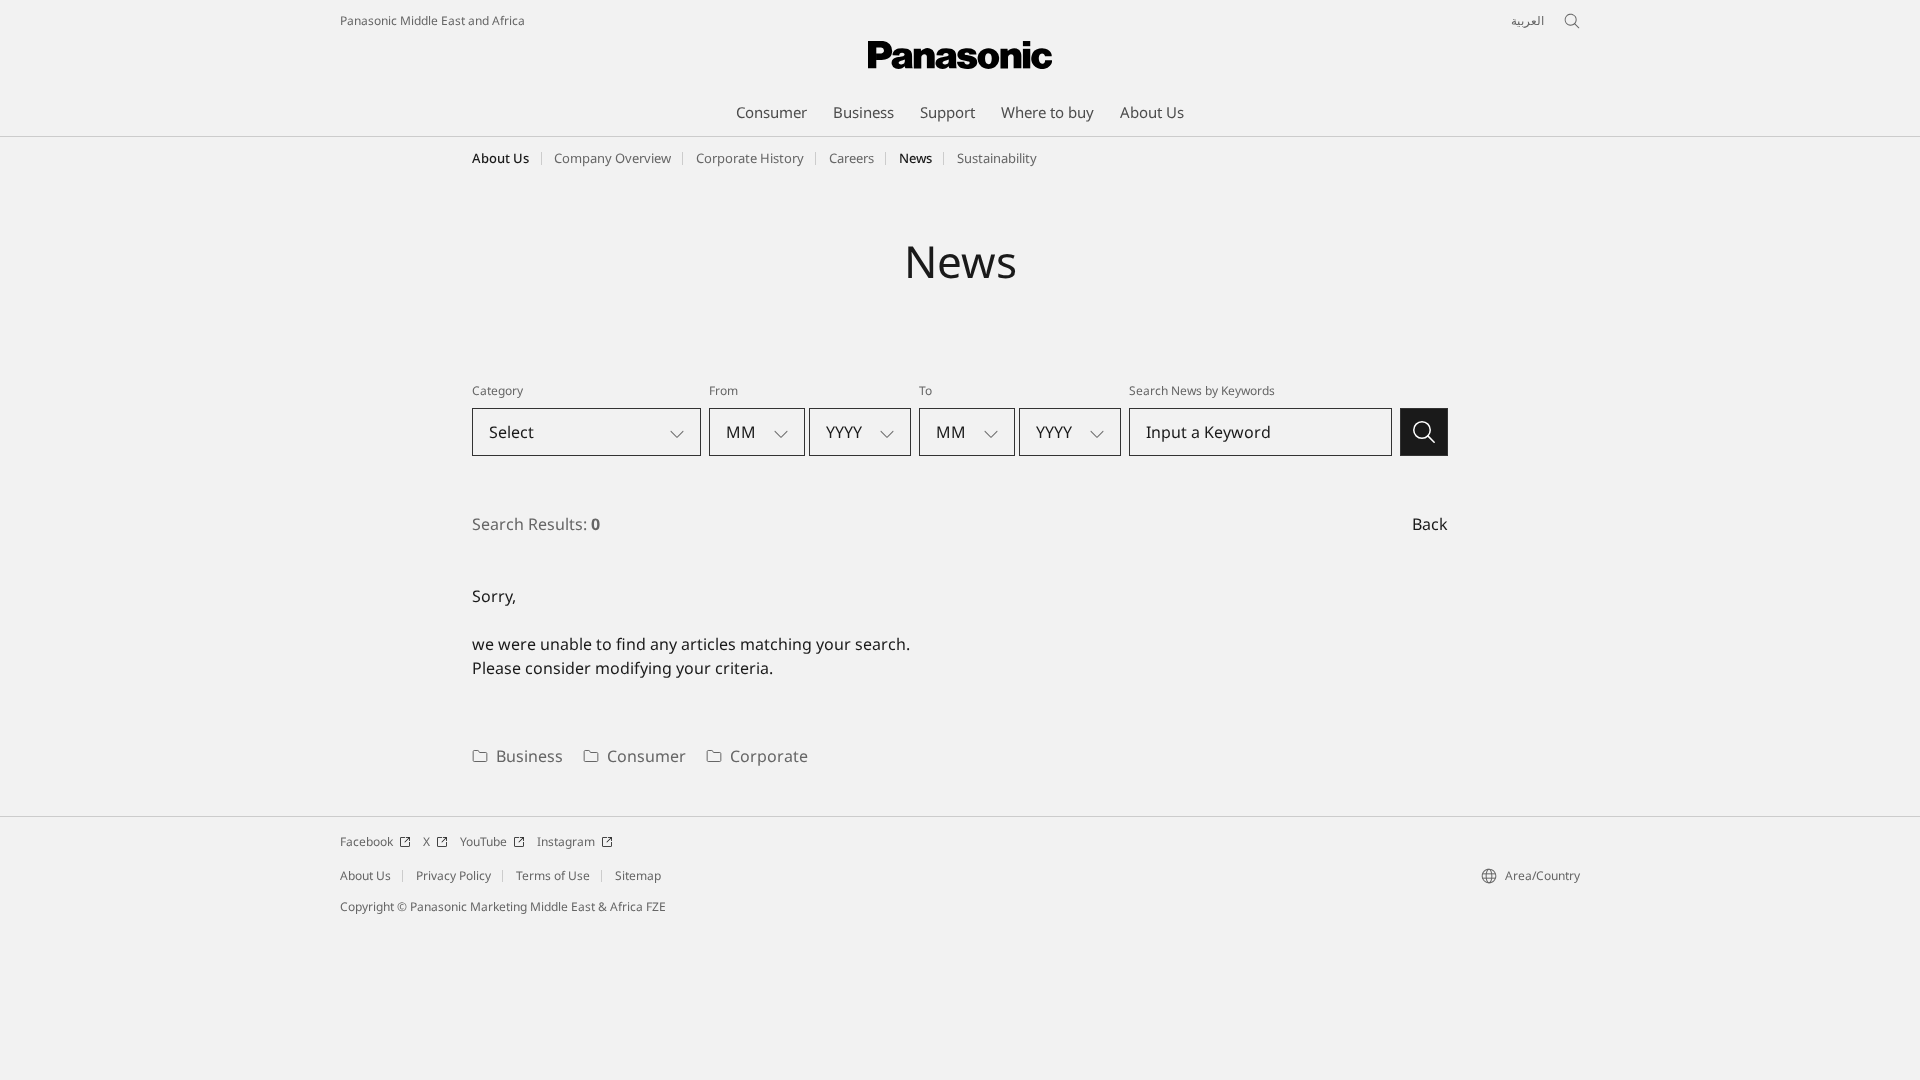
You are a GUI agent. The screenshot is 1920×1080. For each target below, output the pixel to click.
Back (1430, 524)
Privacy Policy (453, 875)
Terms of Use (553, 875)
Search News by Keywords (1202, 390)
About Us (500, 158)
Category (497, 390)
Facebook (366, 841)
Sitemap (638, 875)
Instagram (566, 841)
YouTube (483, 841)
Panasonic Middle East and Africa (432, 20)
